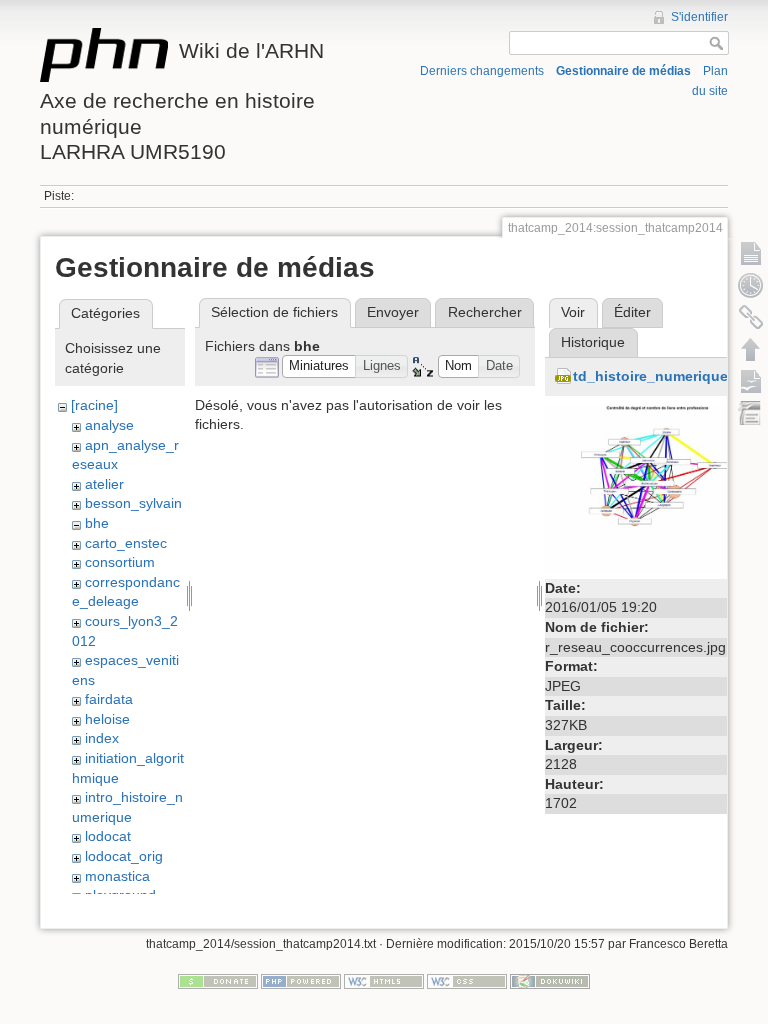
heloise (107, 719)
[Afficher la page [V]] (751, 253)
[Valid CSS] (467, 981)
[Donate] (218, 981)
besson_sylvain (133, 503)
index (102, 738)
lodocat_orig (124, 856)
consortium (120, 562)
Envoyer (393, 312)
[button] (319, 366)
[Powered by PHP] (301, 981)
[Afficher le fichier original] (650, 489)
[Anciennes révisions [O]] (751, 285)
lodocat (108, 836)
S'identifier (699, 17)
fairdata (109, 699)
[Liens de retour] (751, 317)
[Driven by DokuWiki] (550, 981)
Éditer (632, 312)
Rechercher (485, 312)
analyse (109, 425)
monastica (117, 876)
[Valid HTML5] (384, 981)
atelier (104, 484)
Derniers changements (482, 71)
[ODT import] (751, 413)
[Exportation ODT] (751, 381)
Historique (593, 342)
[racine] (94, 405)
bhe (97, 523)
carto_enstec (126, 543)
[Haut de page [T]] (751, 349)
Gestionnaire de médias (623, 71)
